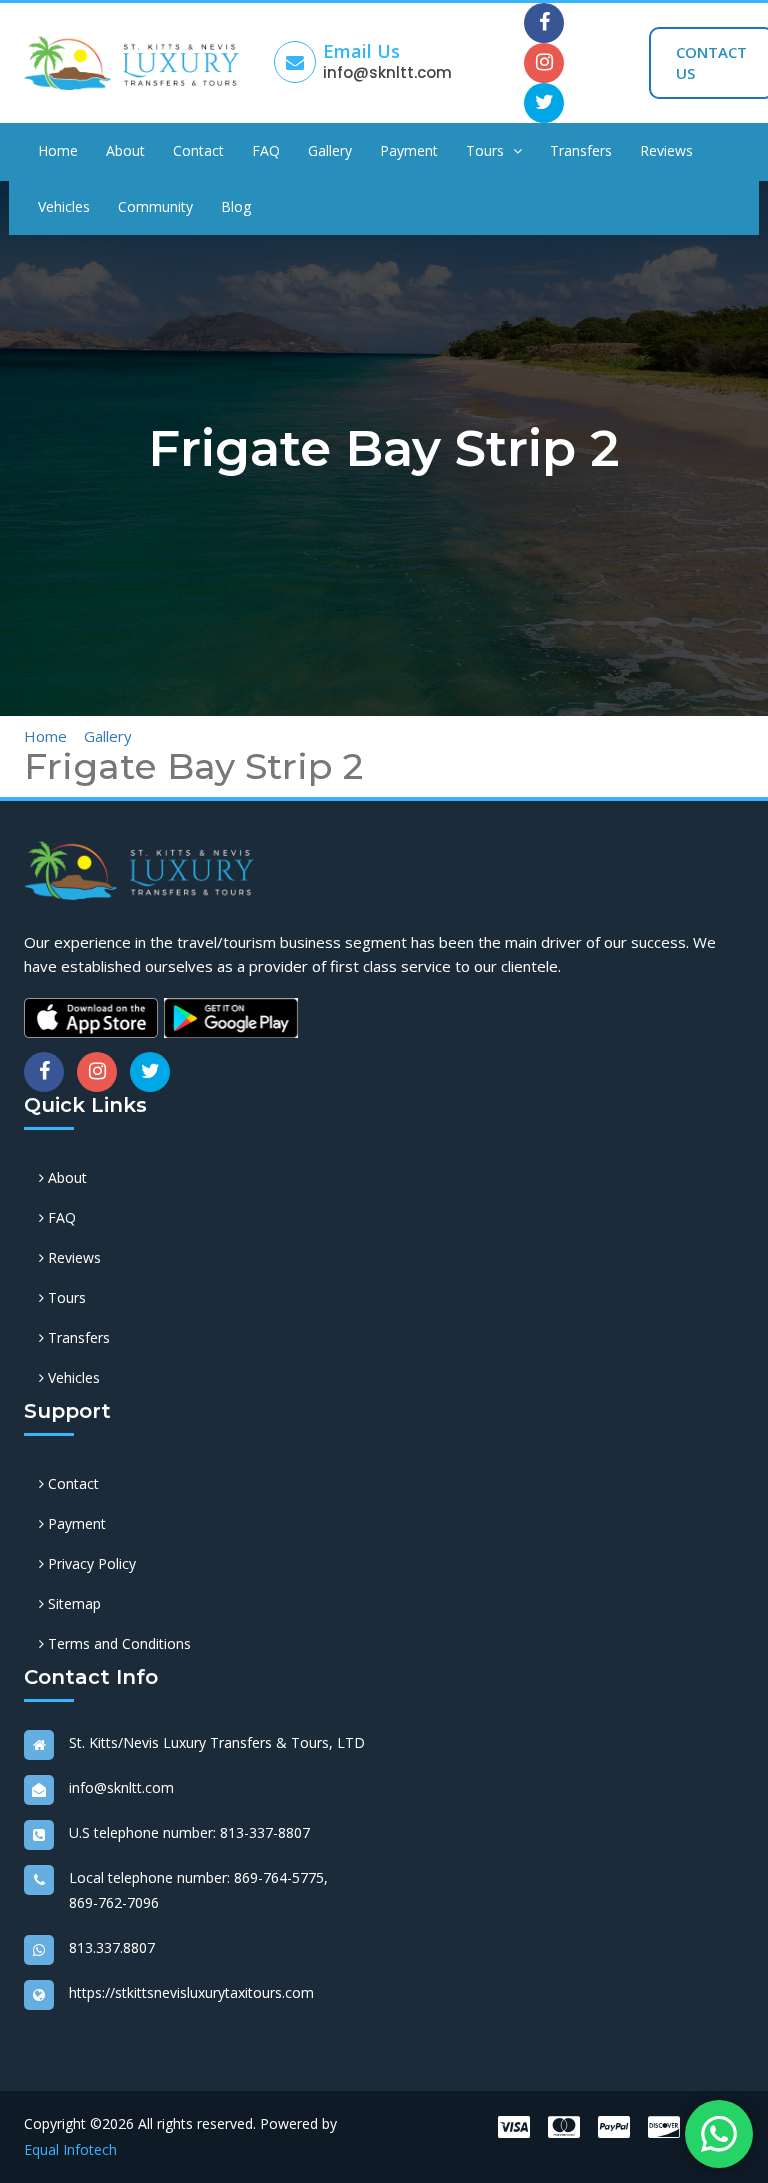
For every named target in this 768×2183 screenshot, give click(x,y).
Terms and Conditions (117, 1643)
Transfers (581, 150)
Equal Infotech (70, 2149)
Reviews (666, 150)
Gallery (330, 150)
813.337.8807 (112, 1947)
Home (58, 150)
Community (155, 206)
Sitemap (72, 1603)
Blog (236, 206)
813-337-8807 (265, 1832)
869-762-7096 (114, 1902)
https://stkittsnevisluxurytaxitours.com (191, 1992)
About (125, 150)
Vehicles (64, 206)
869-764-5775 (279, 1877)
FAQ (266, 150)
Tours (487, 150)
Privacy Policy (90, 1563)
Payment (409, 150)
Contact (198, 150)
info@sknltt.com (387, 72)
